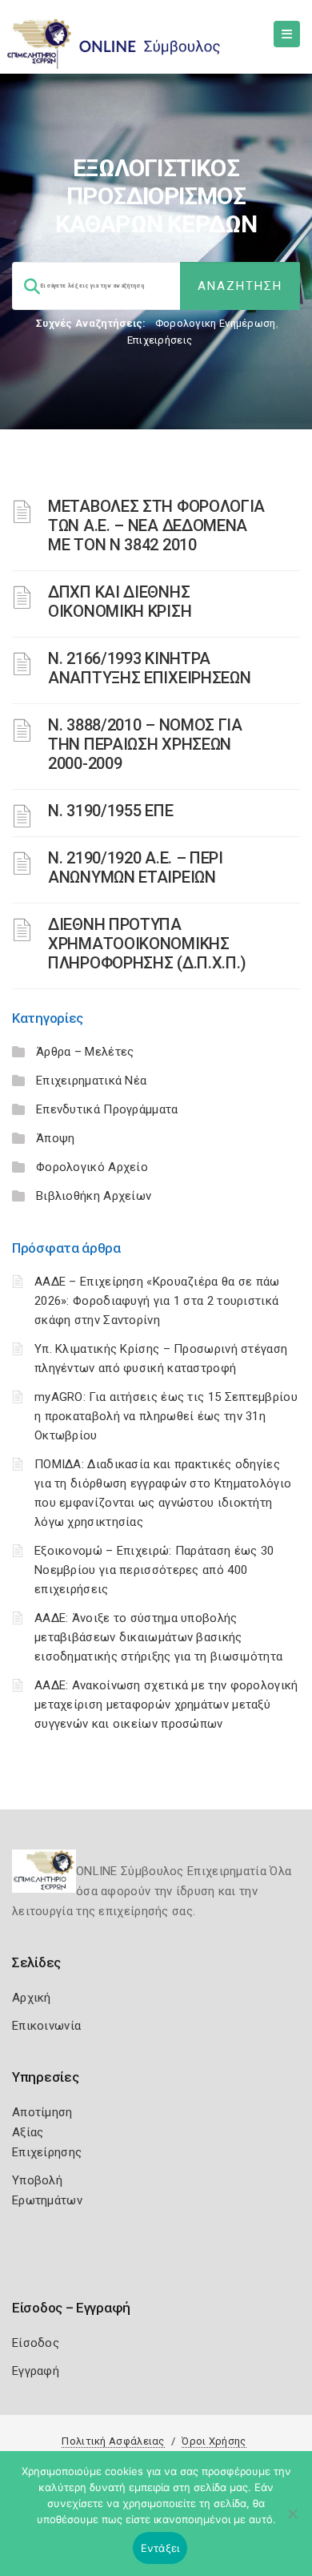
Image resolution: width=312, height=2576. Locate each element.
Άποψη (56, 1138)
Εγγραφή (36, 2371)
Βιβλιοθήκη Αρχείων (94, 1196)
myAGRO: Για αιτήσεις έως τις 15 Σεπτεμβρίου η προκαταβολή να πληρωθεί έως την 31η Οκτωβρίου (166, 1416)
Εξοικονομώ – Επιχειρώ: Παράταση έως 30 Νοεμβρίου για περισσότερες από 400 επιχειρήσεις (154, 1570)
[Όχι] (292, 2522)
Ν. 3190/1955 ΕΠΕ (110, 811)
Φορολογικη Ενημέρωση (216, 323)
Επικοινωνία (46, 2026)
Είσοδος (36, 2343)
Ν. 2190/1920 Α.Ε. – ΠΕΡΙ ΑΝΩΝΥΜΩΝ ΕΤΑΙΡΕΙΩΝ (136, 867)
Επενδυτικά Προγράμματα (107, 1109)
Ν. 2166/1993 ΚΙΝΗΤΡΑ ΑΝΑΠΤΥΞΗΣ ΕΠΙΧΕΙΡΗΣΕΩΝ (149, 668)
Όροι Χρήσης (214, 2441)
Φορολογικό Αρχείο (92, 1167)
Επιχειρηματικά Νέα (91, 1081)
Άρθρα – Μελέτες (85, 1052)
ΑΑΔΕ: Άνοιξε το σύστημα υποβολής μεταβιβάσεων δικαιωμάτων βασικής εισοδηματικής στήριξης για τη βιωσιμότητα (158, 1637)
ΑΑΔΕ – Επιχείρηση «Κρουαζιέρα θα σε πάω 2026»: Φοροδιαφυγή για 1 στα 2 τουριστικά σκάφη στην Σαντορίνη (157, 1301)
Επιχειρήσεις (160, 340)
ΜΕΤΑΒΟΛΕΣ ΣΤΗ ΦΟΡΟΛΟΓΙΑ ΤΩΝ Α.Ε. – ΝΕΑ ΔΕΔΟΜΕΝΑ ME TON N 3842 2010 (156, 525)
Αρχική (32, 1998)
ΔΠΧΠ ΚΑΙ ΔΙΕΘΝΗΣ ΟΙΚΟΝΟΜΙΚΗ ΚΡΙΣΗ (120, 602)
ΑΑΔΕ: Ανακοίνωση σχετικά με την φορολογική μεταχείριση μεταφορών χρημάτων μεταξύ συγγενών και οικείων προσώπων (166, 1705)
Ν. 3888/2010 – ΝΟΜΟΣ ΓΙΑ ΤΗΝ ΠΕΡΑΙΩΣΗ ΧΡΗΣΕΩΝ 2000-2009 (145, 744)
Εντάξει (160, 2548)
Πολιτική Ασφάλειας (113, 2441)
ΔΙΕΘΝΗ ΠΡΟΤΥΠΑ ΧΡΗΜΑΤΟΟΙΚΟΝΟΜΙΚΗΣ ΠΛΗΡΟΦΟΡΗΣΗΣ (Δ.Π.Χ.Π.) (147, 944)
